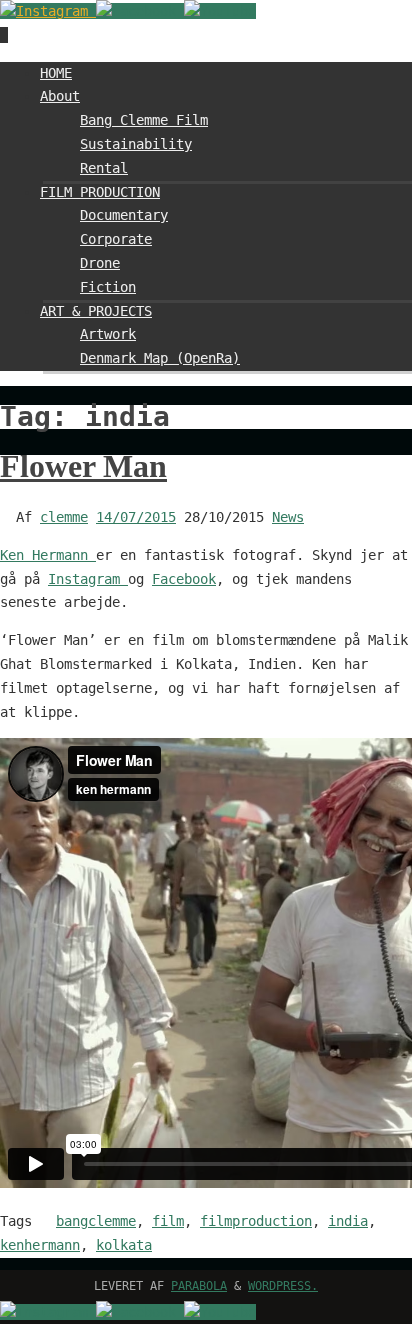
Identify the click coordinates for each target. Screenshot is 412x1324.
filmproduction (256, 1221)
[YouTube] (220, 11)
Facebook (184, 579)
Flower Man (83, 466)
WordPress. (283, 1286)
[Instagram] (48, 11)
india (348, 1221)
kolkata (124, 1245)
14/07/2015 (136, 517)
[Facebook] (140, 11)
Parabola (199, 1286)
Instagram (88, 579)
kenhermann (40, 1245)
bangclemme (96, 1221)
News (288, 517)
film (168, 1221)
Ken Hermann (48, 555)
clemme (64, 517)
